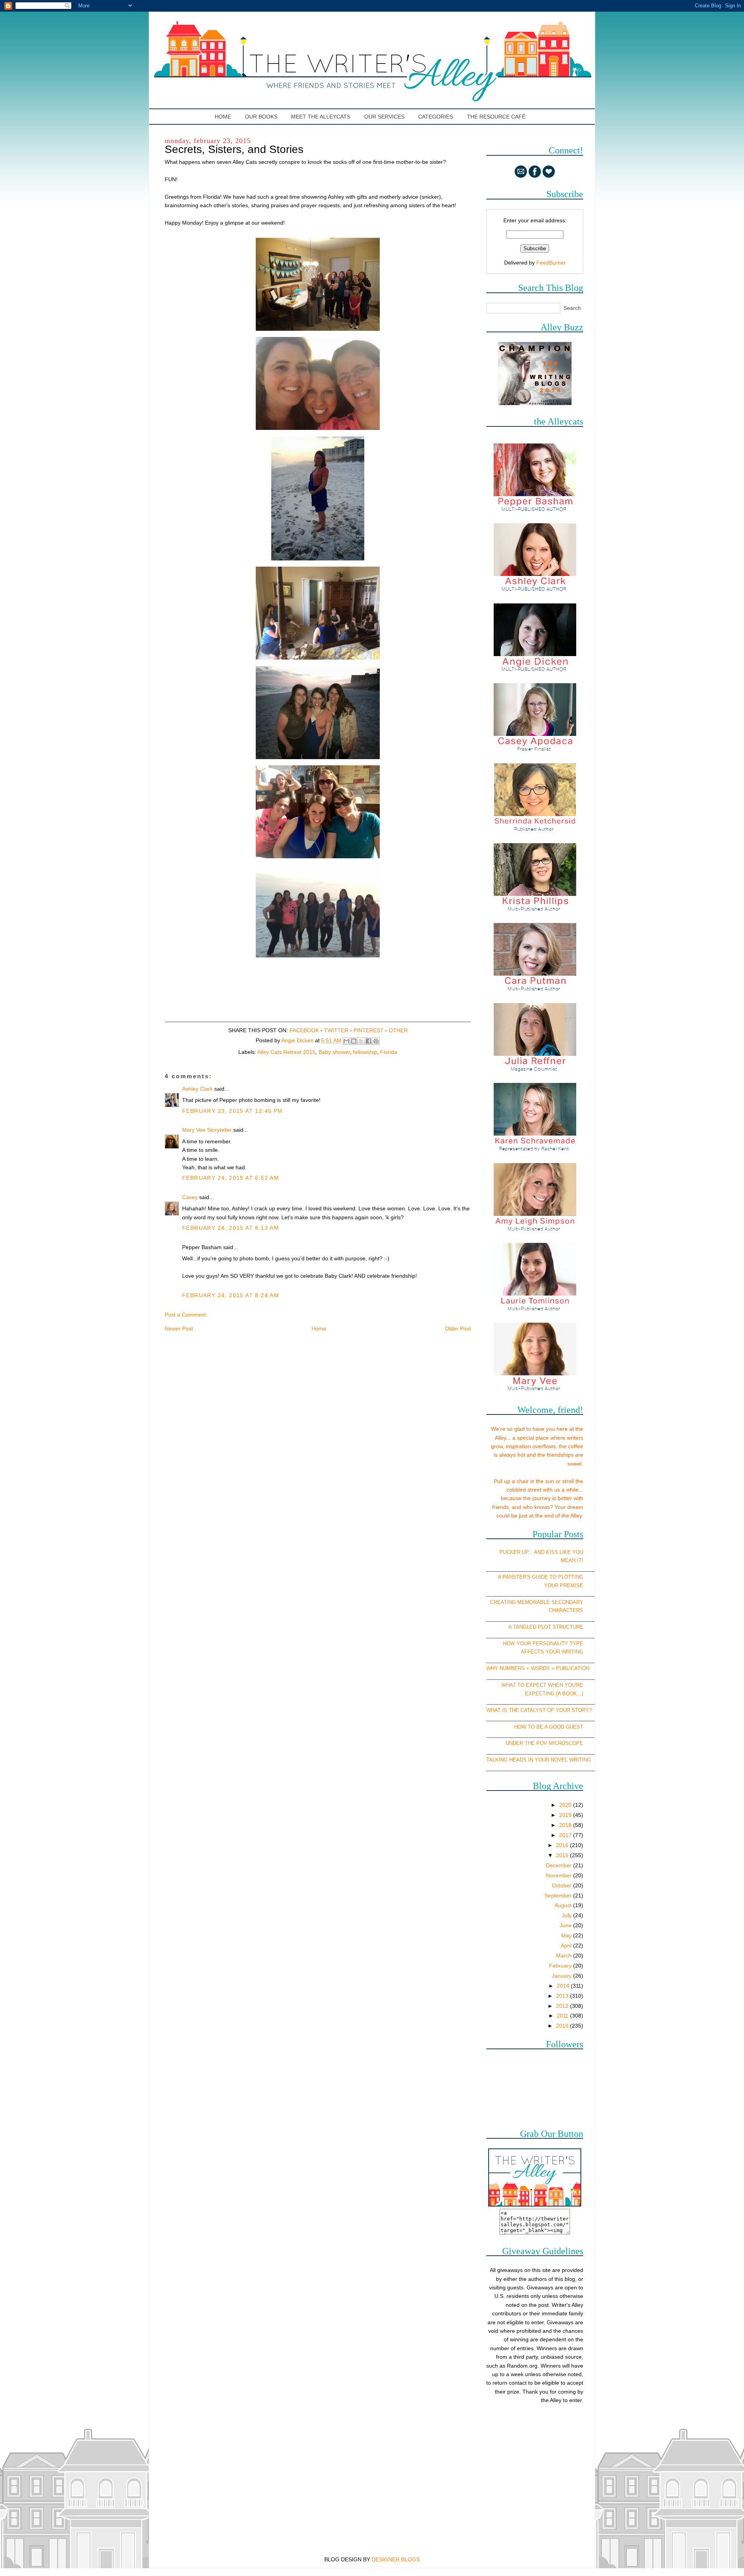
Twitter (336, 1030)
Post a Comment (185, 1315)
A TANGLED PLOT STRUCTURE (546, 1627)
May (567, 1935)
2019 (566, 1815)
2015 (563, 1855)
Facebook (304, 1030)
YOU (578, 1552)
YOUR (551, 1585)
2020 (566, 1805)
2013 (563, 1996)
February (561, 1966)
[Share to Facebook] (369, 1041)
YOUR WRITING (564, 1652)
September (559, 1895)
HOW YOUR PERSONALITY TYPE (543, 1644)
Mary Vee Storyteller (207, 1130)
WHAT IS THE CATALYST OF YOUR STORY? (539, 1710)
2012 (563, 2006)
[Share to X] (361, 1041)
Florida (389, 1052)
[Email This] (346, 1041)
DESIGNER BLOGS (396, 2559)
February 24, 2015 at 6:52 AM (231, 1178)
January (562, 1976)
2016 (563, 1845)
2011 (563, 2016)
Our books (261, 117)
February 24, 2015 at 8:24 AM (231, 1295)
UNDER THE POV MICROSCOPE (544, 1743)
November (560, 1875)
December (560, 1865)
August (564, 1905)
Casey (190, 1197)
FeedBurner (551, 263)
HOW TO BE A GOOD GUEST (549, 1727)
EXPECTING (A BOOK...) (554, 1694)
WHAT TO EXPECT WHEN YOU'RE (542, 1685)
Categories (436, 117)
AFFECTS (532, 1652)
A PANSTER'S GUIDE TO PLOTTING (541, 1577)
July (567, 1915)
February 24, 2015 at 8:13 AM (231, 1228)
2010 (563, 2026)
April (567, 1945)
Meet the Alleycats (321, 117)
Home (224, 117)
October (562, 1885)
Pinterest (369, 1030)
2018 (566, 1825)
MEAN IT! (572, 1560)
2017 (566, 1835)
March (565, 1956)
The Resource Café (496, 117)
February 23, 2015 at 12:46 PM (232, 1111)
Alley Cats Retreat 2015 (286, 1052)
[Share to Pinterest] (376, 1041)
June (566, 1925)
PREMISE (572, 1585)
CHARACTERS (566, 1610)
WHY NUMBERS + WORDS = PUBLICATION (538, 1668)
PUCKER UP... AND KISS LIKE (535, 1552)
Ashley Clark (197, 1089)
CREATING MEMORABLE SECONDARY (537, 1602)
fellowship (365, 1052)
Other (398, 1030)
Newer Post (179, 1328)
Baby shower (334, 1052)
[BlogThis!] (354, 1041)
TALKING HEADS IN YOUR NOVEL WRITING (539, 1760)
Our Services (384, 117)
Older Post (458, 1328)
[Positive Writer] (535, 403)
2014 (564, 1986)
